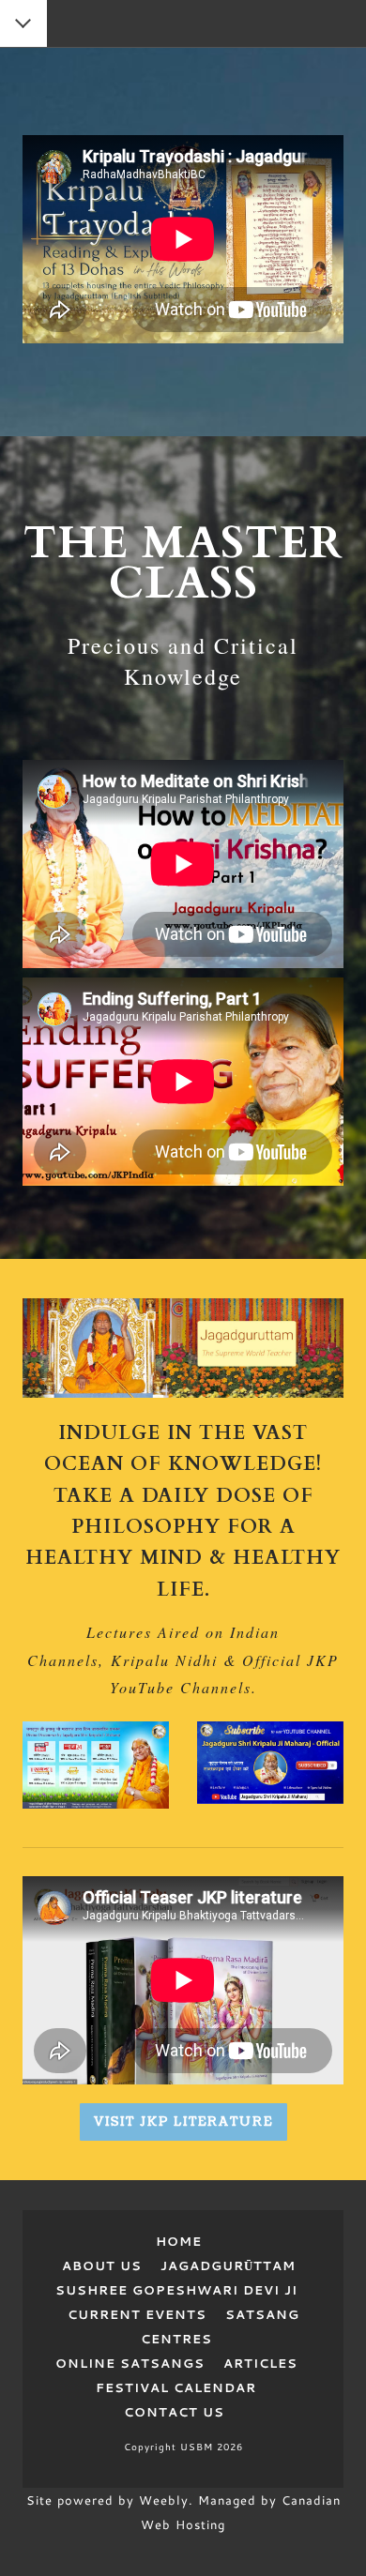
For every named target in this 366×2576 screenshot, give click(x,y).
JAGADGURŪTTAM (228, 2265)
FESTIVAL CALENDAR (176, 2387)
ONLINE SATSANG (125, 2363)
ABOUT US (109, 2265)
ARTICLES (260, 2363)
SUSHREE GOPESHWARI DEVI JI (176, 2290)
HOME (183, 2241)
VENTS (181, 2314)
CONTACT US (174, 2412)
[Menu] (24, 25)
